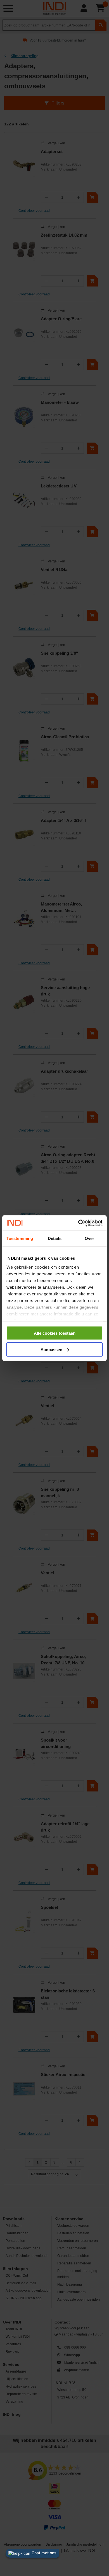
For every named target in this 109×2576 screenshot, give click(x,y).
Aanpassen (51, 1349)
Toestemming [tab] (20, 1238)
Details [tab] (55, 1238)
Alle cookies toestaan (55, 1333)
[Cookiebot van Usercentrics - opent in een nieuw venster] (78, 1223)
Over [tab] (89, 1238)
